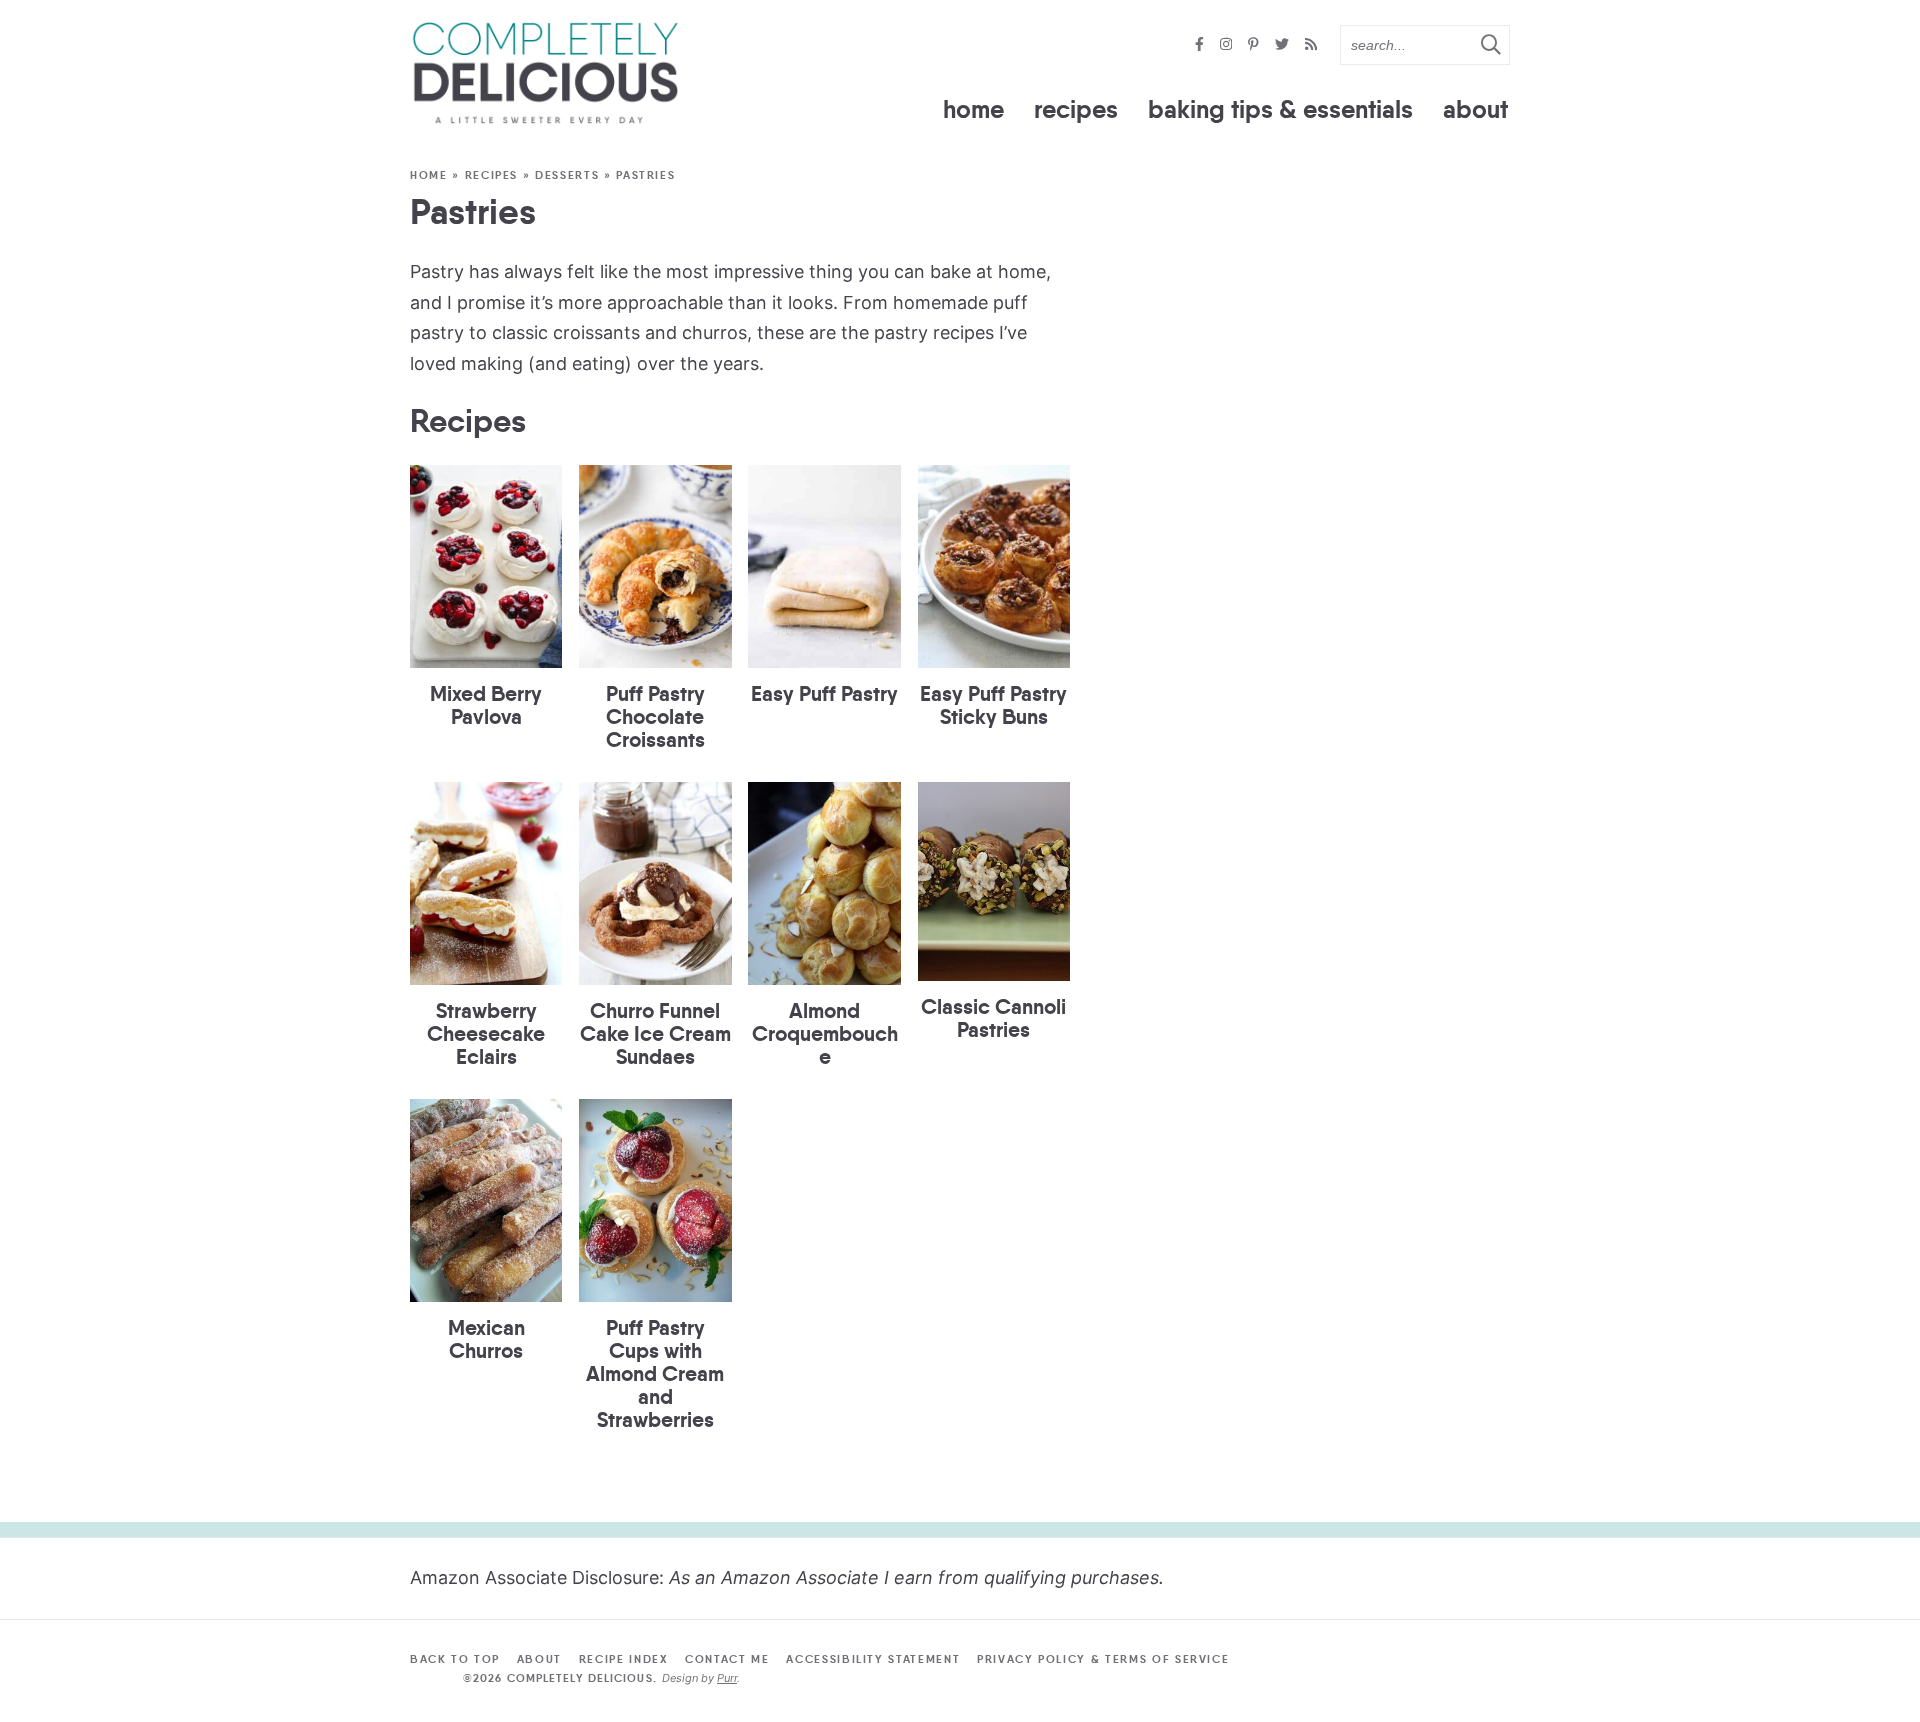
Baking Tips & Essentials (1280, 109)
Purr (727, 1678)
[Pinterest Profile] (1255, 45)
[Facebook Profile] (1201, 45)
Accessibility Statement (873, 1659)
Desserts (567, 175)
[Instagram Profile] (1228, 45)
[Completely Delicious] (545, 73)
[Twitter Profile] (1284, 45)
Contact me (727, 1659)
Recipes (1076, 109)
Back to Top (455, 1659)
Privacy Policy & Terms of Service (1103, 1659)
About (1475, 109)
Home (973, 109)
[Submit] (1490, 44)
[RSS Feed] (1311, 45)
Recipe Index (624, 1659)
